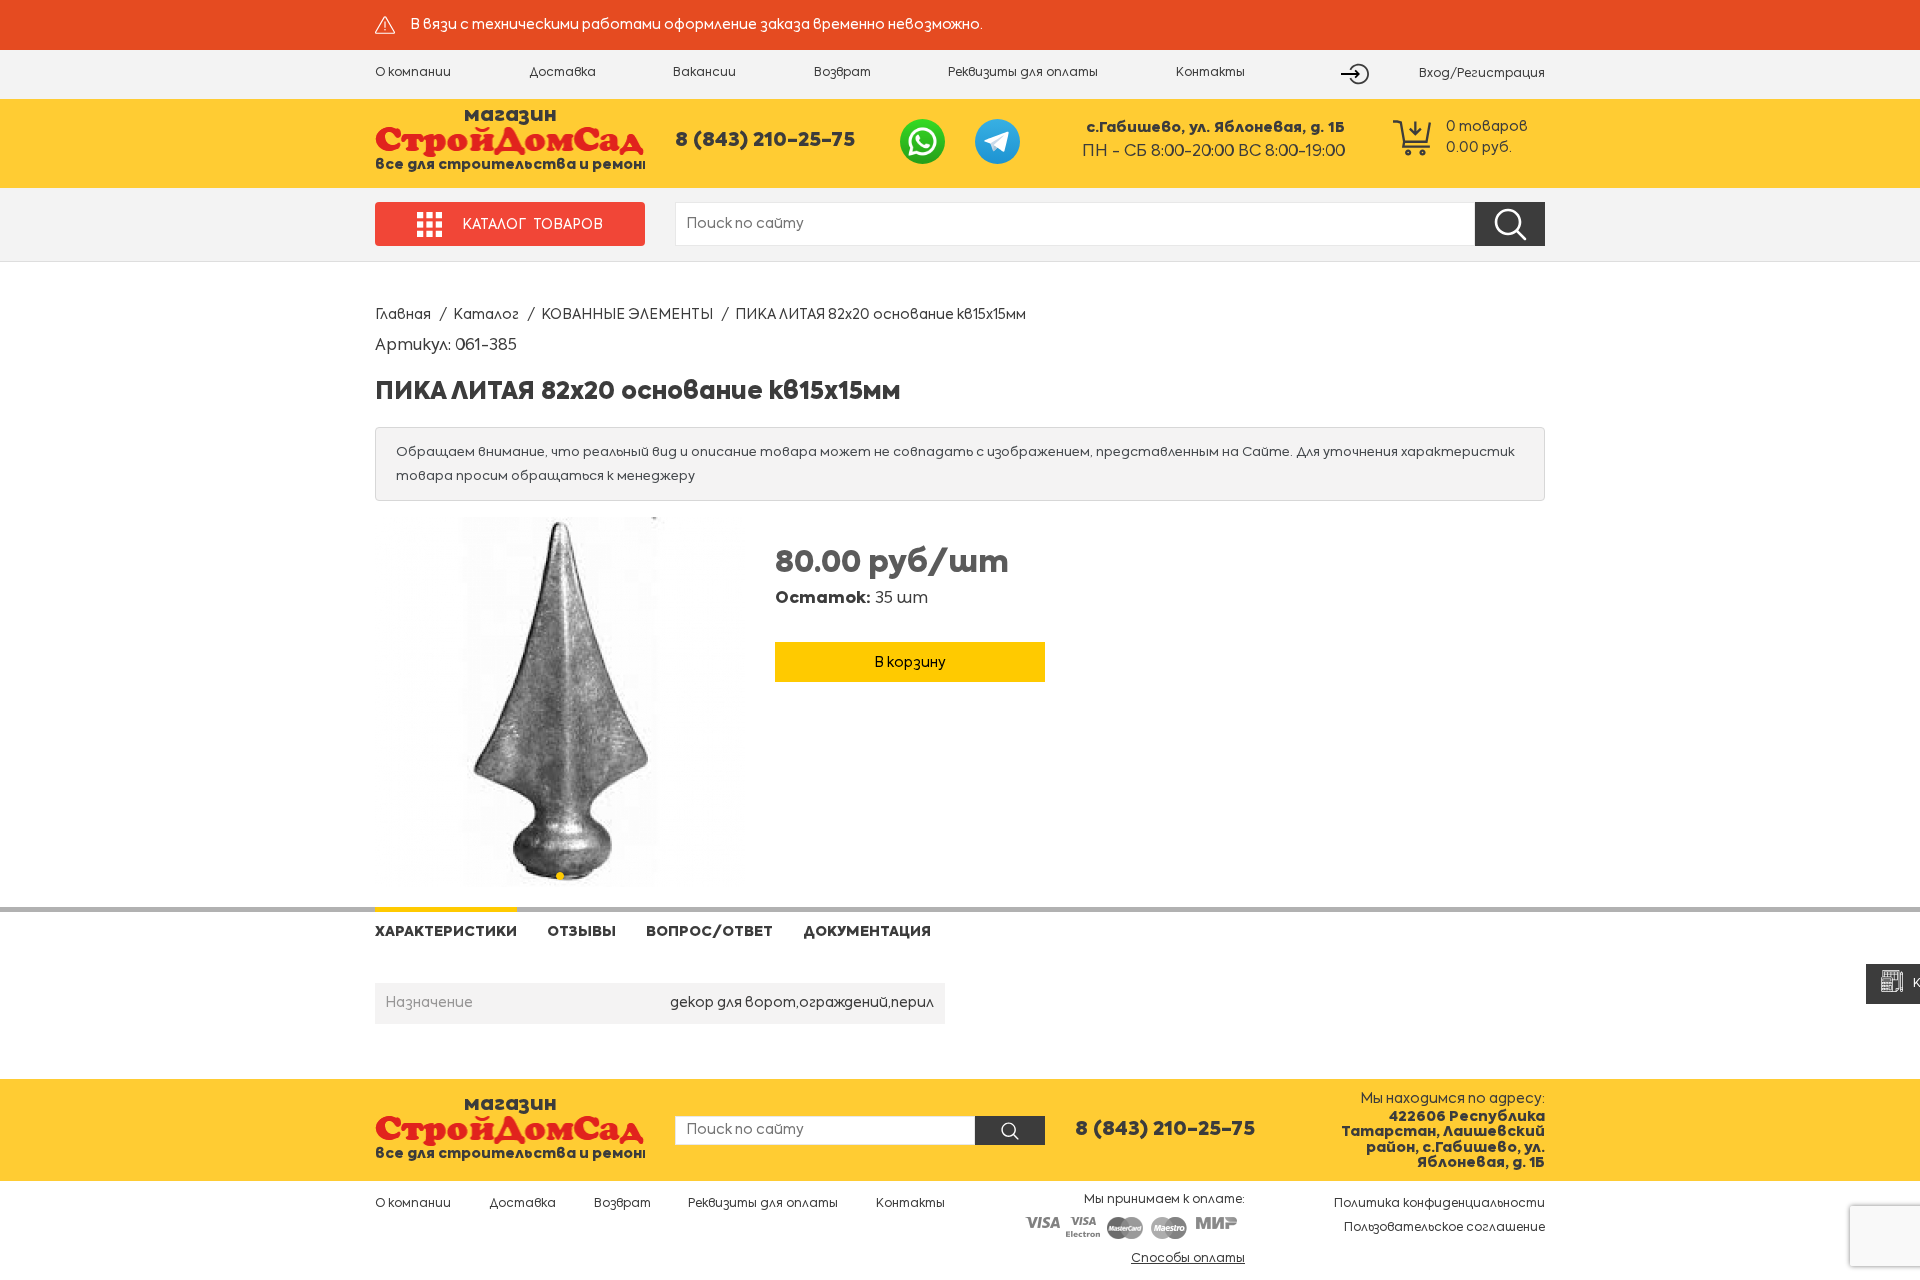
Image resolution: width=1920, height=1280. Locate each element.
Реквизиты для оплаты (1023, 73)
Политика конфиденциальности (1439, 1204)
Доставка (562, 73)
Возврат (842, 73)
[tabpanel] (560, 702)
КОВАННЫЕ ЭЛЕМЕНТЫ (627, 315)
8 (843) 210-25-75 (765, 141)
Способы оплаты (1188, 1259)
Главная (403, 315)
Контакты (1210, 73)
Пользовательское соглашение (1444, 1228)
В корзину (910, 663)
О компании (413, 73)
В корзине (910, 631)
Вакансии (704, 73)
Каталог (486, 315)
